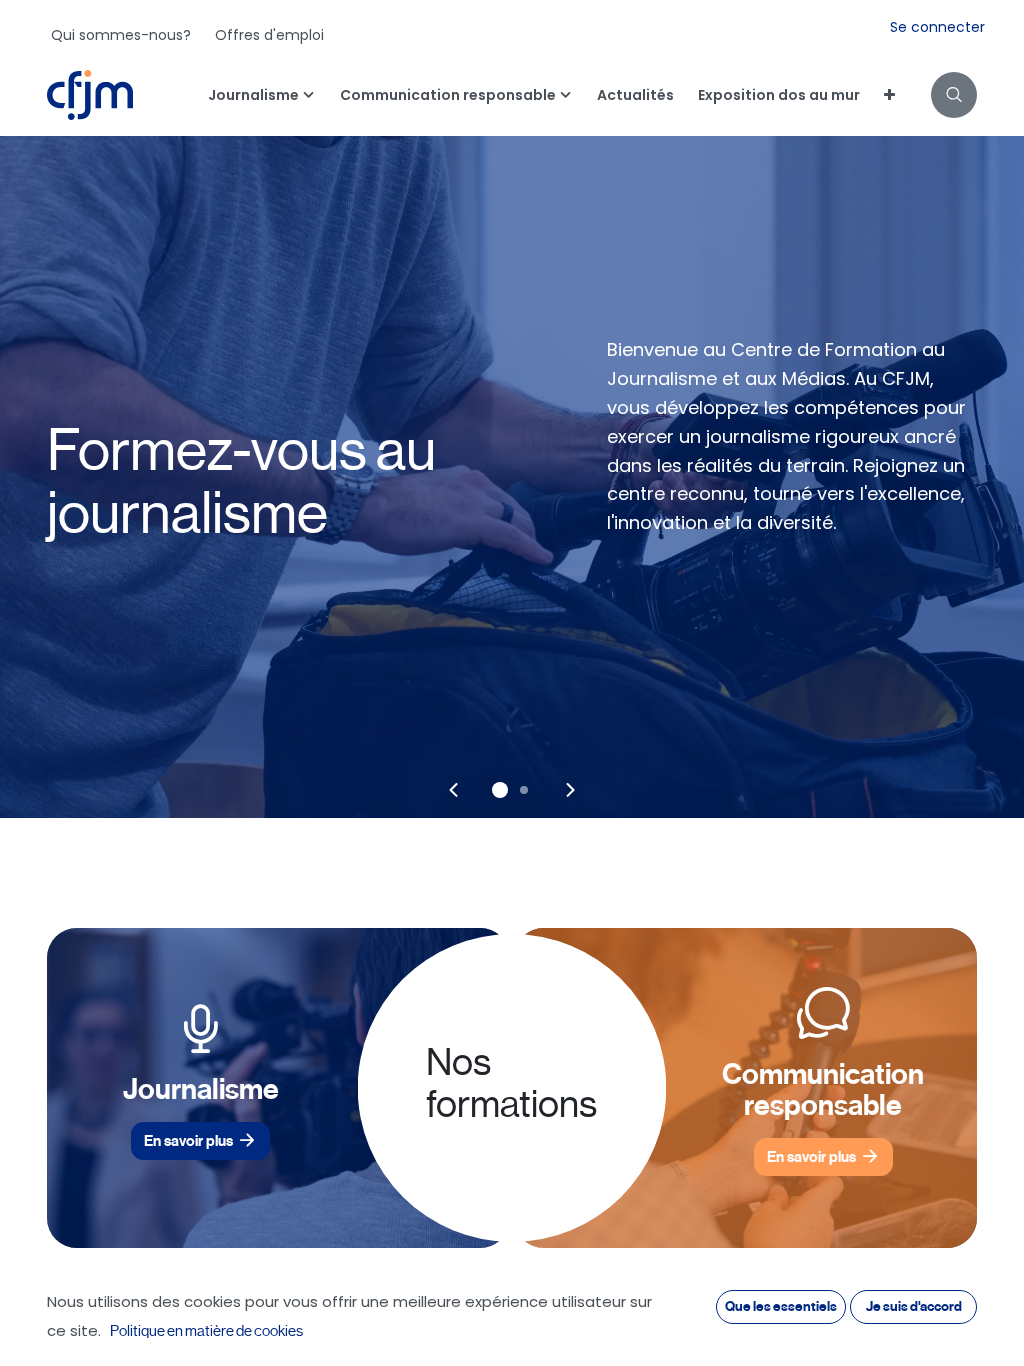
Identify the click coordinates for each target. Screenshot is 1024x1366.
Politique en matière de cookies (206, 1331)
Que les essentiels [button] (781, 1306)
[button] (954, 95)
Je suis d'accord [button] (914, 1306)
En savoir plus (188, 1141)
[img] (453, 790)
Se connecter (937, 27)
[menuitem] (121, 35)
